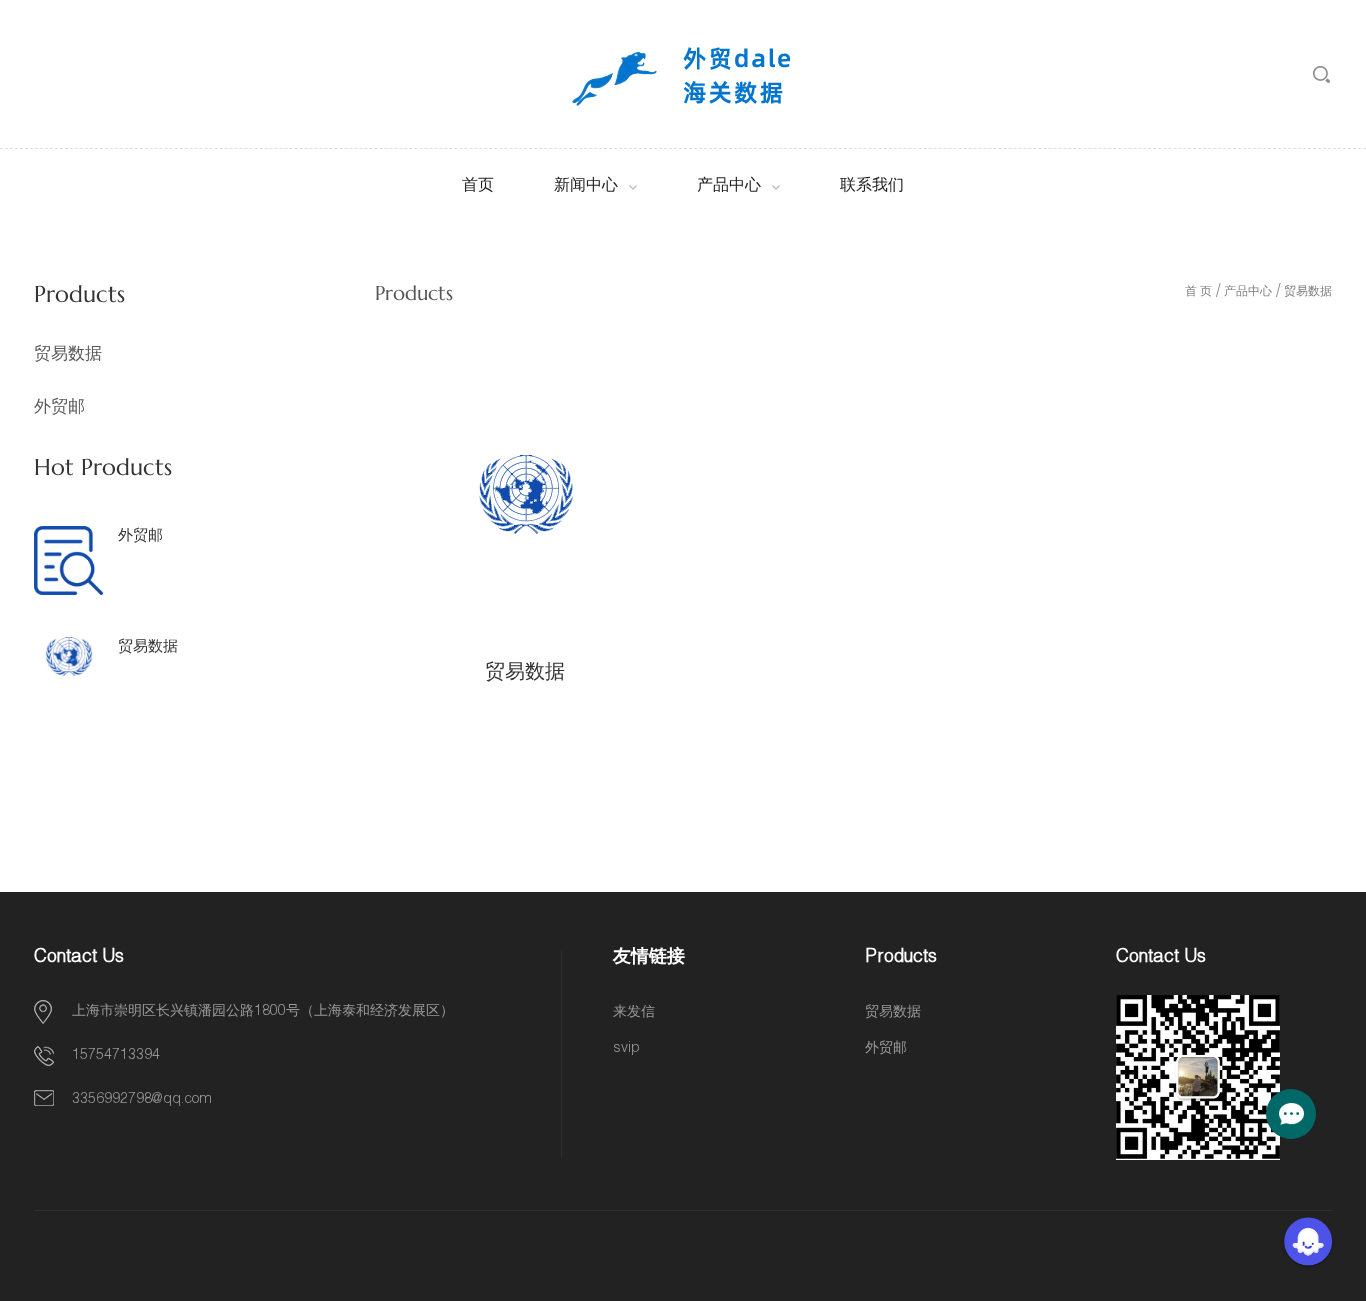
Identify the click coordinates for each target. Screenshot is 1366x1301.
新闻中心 (586, 187)
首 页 (1198, 292)
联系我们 (872, 187)
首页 (478, 187)
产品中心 (729, 187)
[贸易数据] (525, 495)
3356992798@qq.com (142, 1100)
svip (626, 1049)
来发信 (634, 1013)
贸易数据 (68, 353)
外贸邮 (59, 406)
